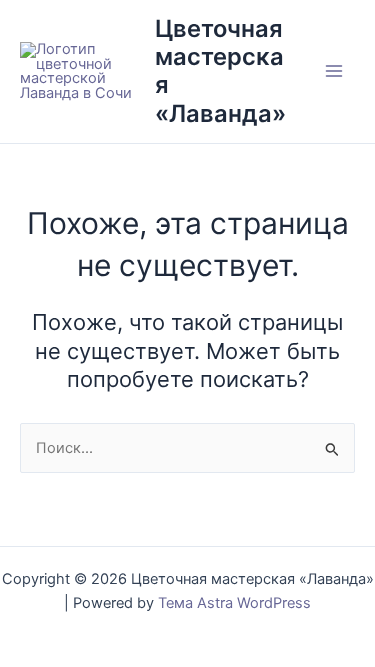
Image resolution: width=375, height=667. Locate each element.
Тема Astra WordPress (234, 603)
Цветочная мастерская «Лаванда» (220, 71)
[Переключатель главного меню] (334, 72)
